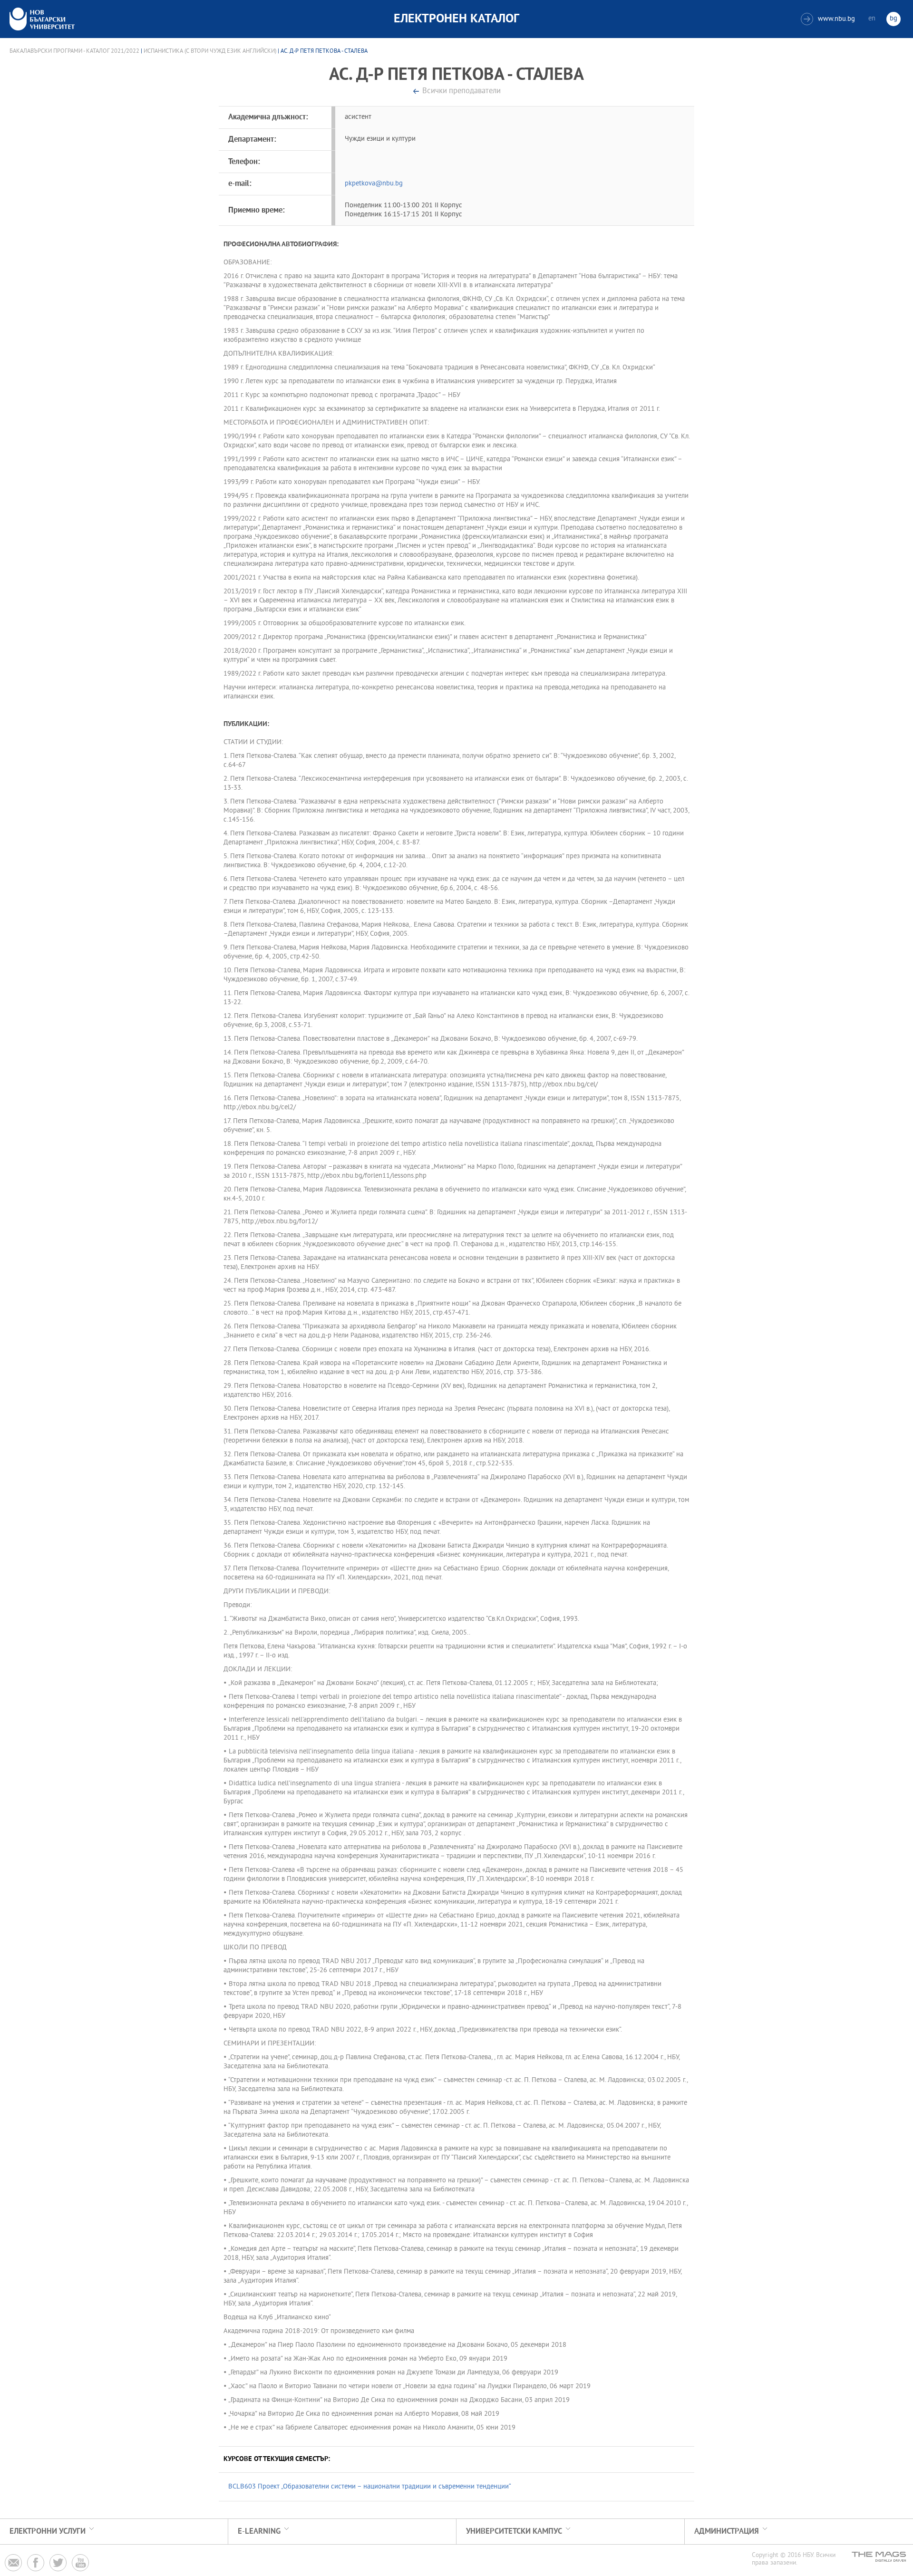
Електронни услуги (48, 2532)
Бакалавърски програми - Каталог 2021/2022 (74, 51)
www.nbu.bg (829, 19)
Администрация (727, 2532)
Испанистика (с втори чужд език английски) (210, 51)
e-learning (259, 2532)
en (872, 19)
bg (894, 19)
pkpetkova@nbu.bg (374, 184)
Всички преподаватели (461, 92)
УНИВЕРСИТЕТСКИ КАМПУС (514, 2532)
